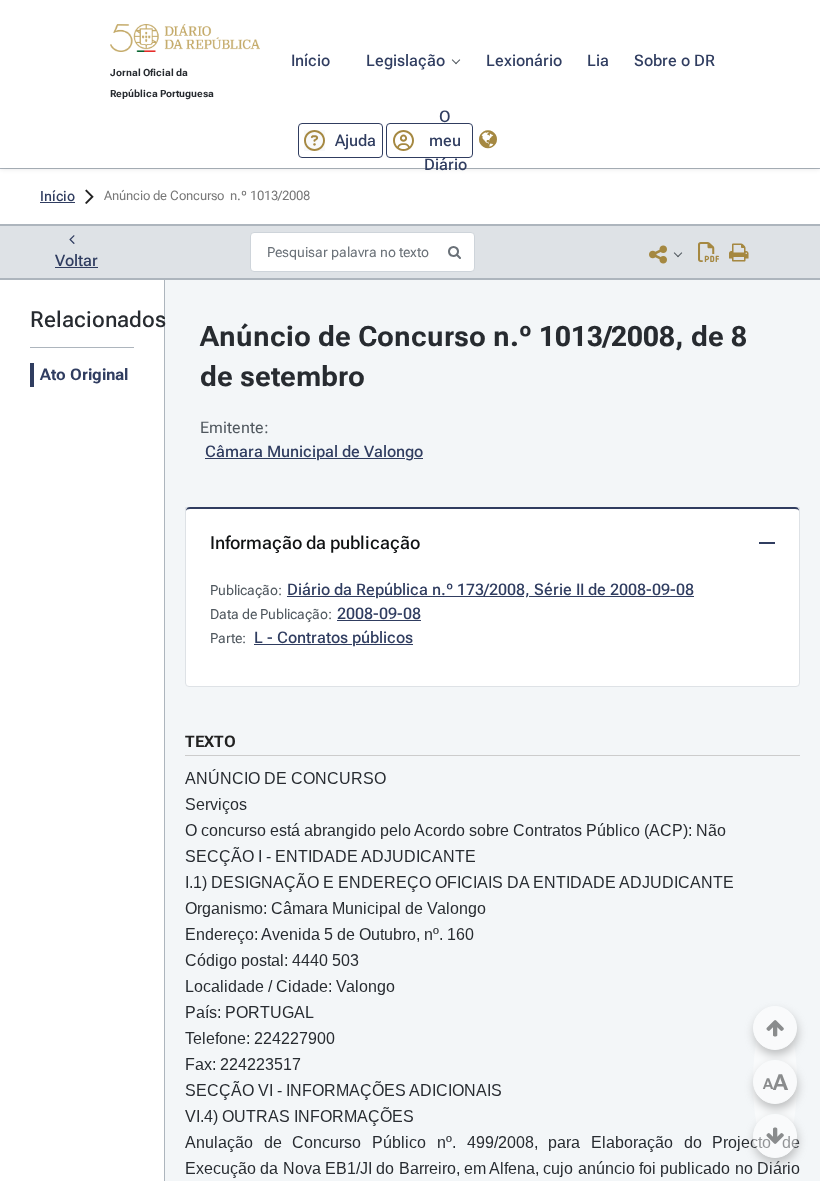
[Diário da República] (185, 42)
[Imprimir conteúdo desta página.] (739, 254)
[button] (185, 41)
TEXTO (210, 741)
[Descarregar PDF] (708, 254)
